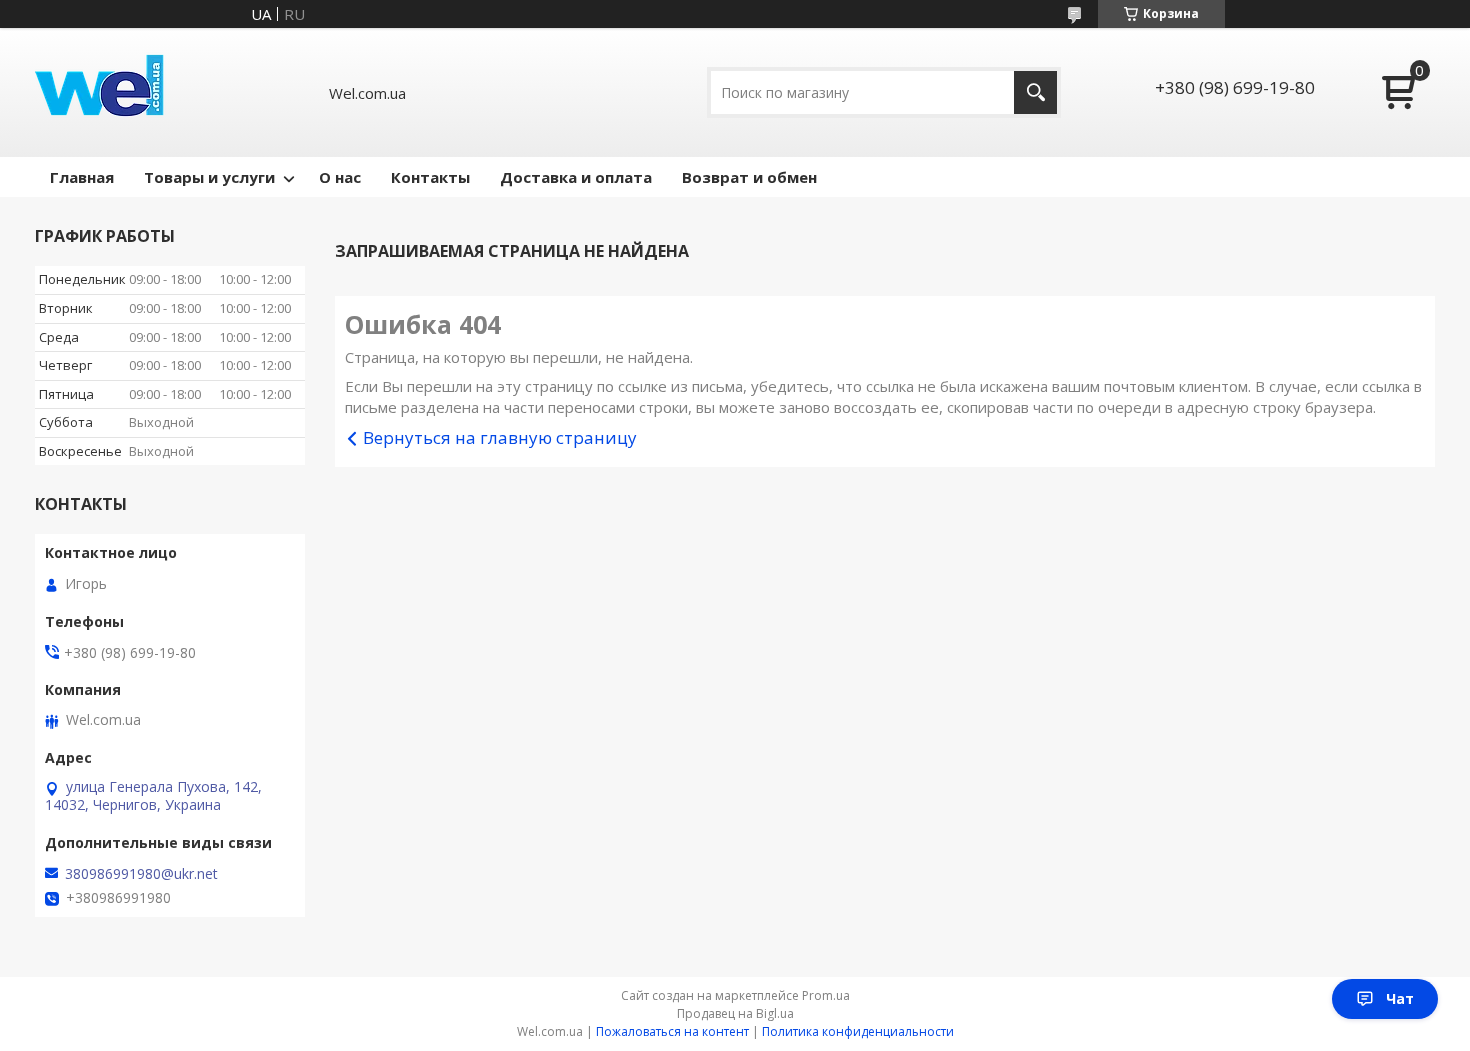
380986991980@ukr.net (141, 874)
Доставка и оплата (576, 177)
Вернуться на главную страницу (500, 437)
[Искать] (1035, 92)
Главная (82, 177)
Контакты (430, 177)
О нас (340, 177)
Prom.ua (826, 995)
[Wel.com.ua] (102, 92)
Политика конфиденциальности (858, 1031)
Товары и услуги (209, 177)
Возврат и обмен (749, 177)
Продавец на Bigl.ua (735, 1013)
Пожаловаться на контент (672, 1031)
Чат (1400, 998)
